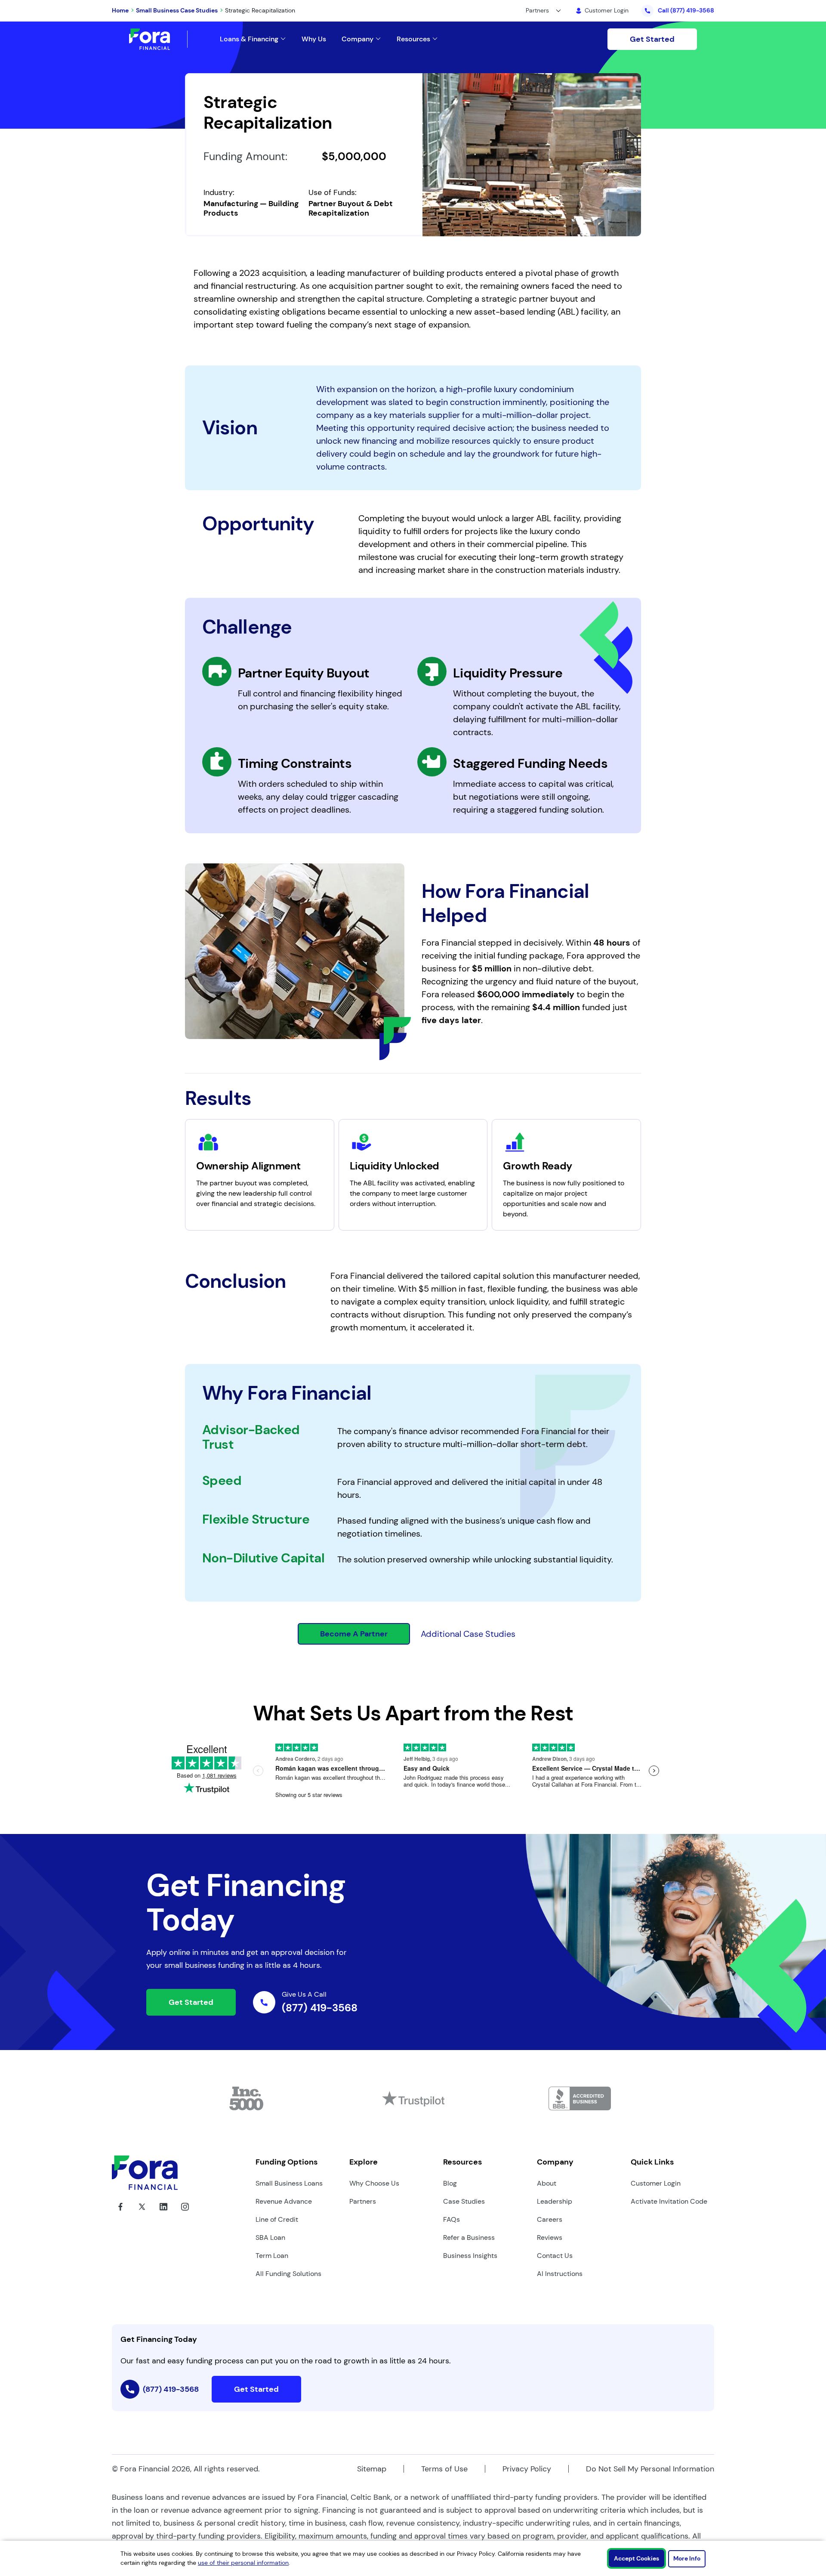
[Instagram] (185, 2213)
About (547, 2183)
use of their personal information (243, 2563)
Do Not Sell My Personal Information (650, 2469)
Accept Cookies (636, 2558)
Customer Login (656, 2183)
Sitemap (372, 2469)
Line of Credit (277, 2219)
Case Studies (464, 2201)
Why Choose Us (374, 2183)
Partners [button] (537, 10)
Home (120, 10)
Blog (450, 2183)
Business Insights (470, 2256)
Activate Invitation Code (669, 2201)
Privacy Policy (527, 2469)
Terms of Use (444, 2469)
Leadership (555, 2201)
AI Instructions (560, 2274)
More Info (687, 2558)
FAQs (452, 2219)
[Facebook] (120, 2213)
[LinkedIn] (163, 2213)
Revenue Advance (284, 2201)
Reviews (550, 2237)
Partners (363, 2201)
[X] (142, 2213)
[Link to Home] (158, 39)
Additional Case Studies (468, 1634)
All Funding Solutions (288, 2274)
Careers (550, 2219)
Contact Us (555, 2256)
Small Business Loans (289, 2183)
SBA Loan (270, 2237)
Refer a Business (469, 2237)
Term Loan (272, 2256)
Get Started (652, 39)
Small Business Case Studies (177, 10)
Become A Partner (354, 1634)
